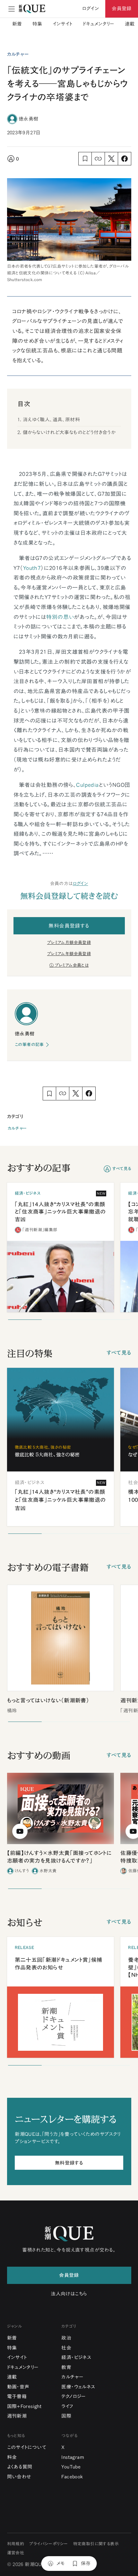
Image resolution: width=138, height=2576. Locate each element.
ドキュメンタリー (99, 24)
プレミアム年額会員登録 (69, 954)
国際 (66, 2416)
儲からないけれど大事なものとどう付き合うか (69, 432)
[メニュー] (12, 9)
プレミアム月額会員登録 (69, 943)
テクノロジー (73, 2396)
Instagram (73, 2457)
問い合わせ (19, 2477)
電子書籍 (17, 2396)
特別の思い (60, 617)
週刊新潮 (17, 2416)
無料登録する (69, 2163)
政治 (66, 2338)
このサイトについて (27, 2447)
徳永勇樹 (29, 119)
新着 (17, 24)
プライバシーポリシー (48, 2544)
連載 (130, 24)
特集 (37, 24)
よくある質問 (20, 2467)
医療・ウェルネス (78, 2387)
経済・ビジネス (76, 2357)
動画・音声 (18, 2387)
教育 (66, 2367)
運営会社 (16, 2553)
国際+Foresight (24, 2406)
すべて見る (122, 1169)
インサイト (63, 24)
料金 (12, 2457)
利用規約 (16, 2544)
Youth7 (32, 568)
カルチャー (17, 1128)
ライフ (67, 2406)
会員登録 (122, 8)
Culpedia (87, 785)
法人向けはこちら (69, 2294)
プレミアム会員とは (72, 965)
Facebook (72, 2477)
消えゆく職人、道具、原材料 (51, 420)
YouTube (71, 2467)
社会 (66, 2348)
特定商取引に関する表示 (96, 2544)
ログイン (81, 884)
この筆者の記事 (29, 1045)
